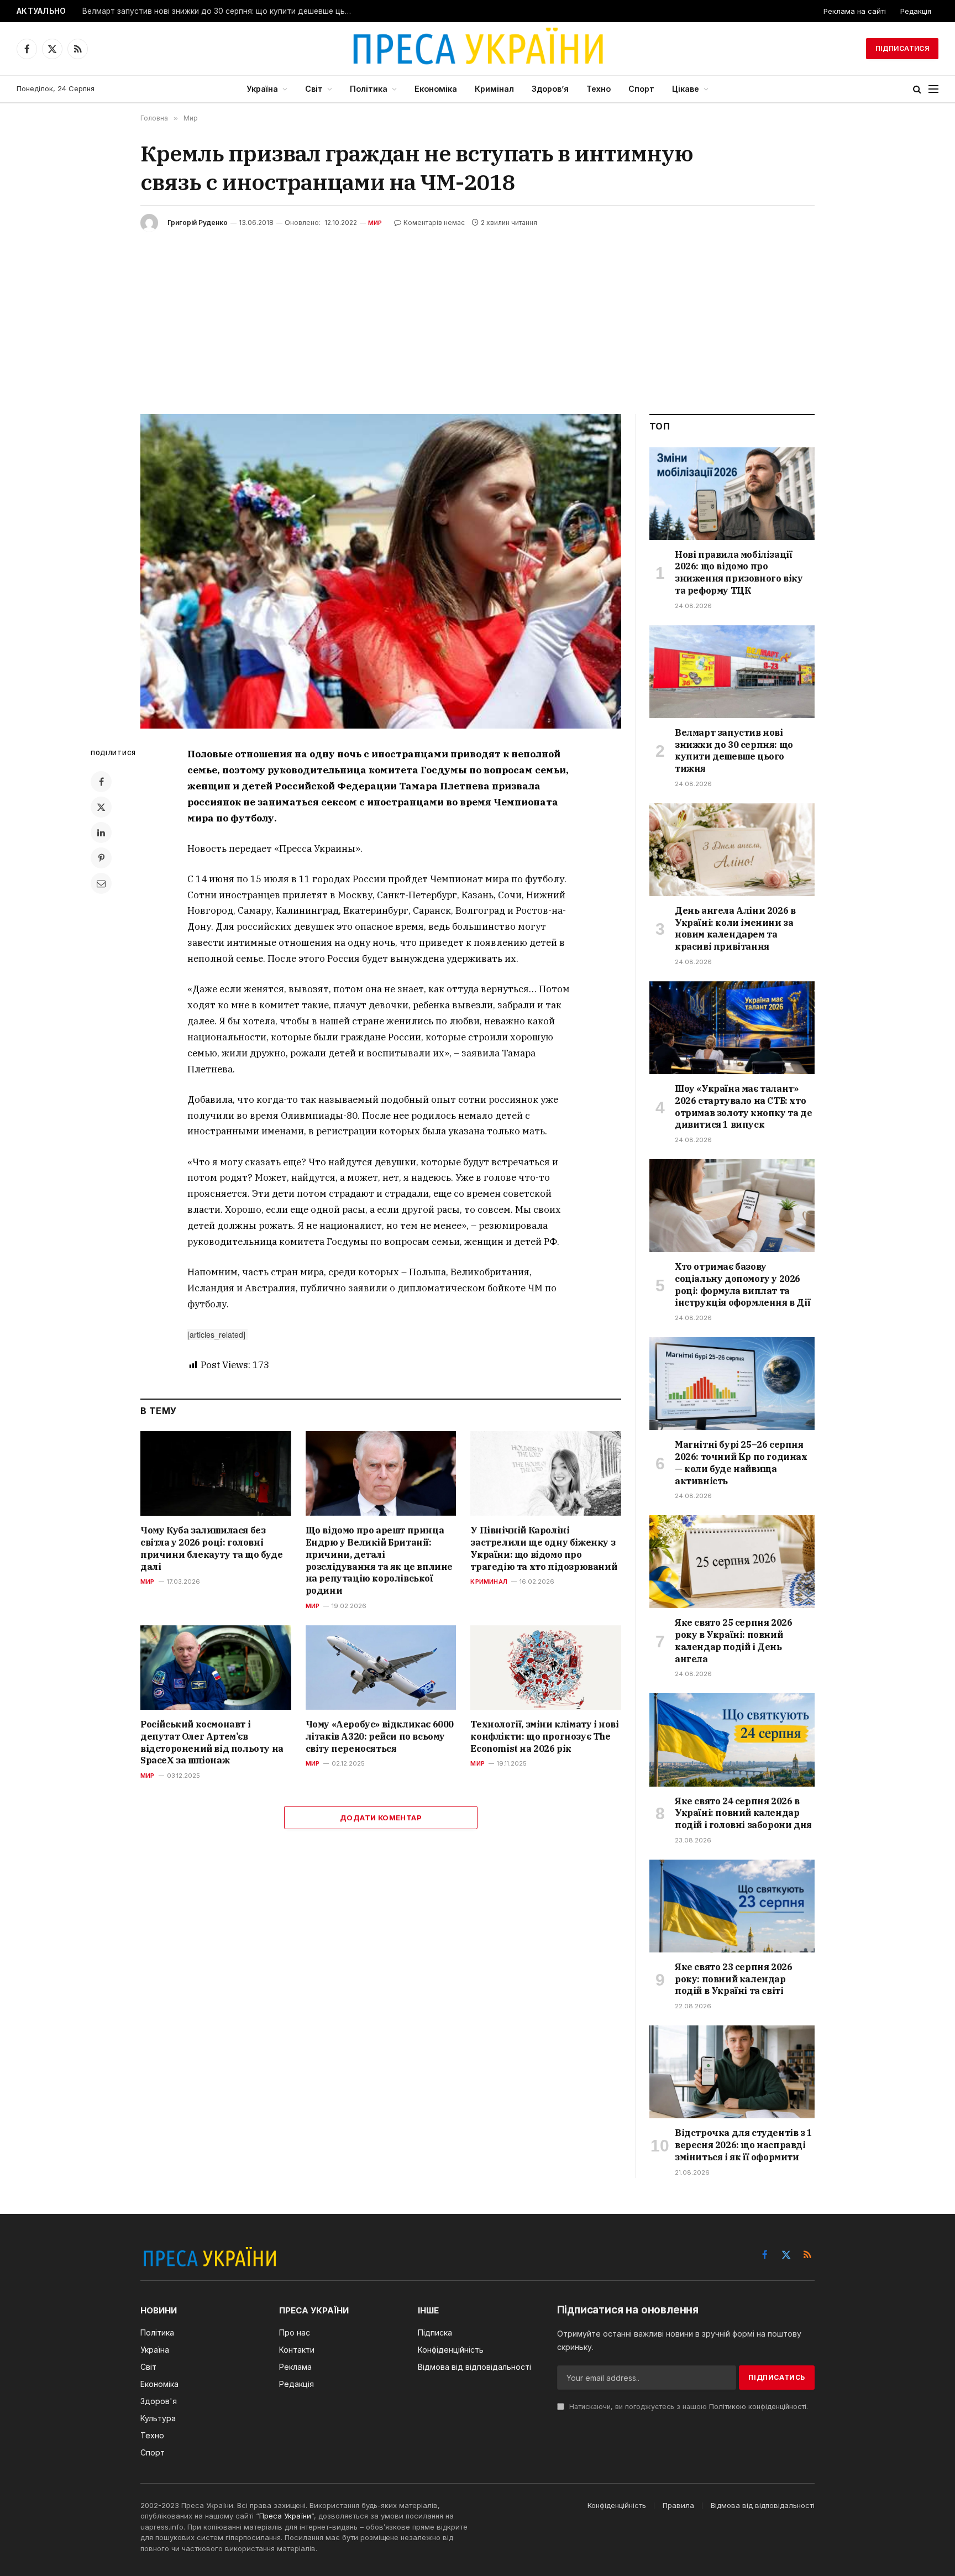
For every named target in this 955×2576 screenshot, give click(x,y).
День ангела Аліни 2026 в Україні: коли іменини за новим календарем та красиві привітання (735, 928)
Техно (599, 89)
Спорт (641, 89)
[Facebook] (101, 782)
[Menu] (933, 89)
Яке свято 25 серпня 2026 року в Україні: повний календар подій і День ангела (733, 1640)
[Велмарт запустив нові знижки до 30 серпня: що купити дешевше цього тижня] (732, 672)
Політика (369, 89)
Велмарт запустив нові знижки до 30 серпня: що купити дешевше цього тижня (221, 11)
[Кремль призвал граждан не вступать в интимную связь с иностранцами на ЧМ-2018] (381, 571)
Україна (262, 89)
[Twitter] (101, 807)
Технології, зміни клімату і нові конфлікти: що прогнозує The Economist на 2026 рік (544, 1736)
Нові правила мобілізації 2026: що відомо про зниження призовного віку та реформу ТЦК (739, 572)
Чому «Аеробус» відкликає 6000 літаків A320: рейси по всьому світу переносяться (380, 1736)
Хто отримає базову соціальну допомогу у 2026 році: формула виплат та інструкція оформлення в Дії (743, 1284)
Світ (314, 89)
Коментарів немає (434, 222)
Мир (375, 223)
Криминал (489, 1582)
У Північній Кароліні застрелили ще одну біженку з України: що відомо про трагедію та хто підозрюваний (544, 1548)
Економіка (436, 89)
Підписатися (902, 48)
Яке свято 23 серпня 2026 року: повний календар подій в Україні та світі (733, 1979)
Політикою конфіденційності (758, 2407)
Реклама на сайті (855, 11)
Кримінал (494, 89)
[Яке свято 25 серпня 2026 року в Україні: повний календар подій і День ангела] (732, 1562)
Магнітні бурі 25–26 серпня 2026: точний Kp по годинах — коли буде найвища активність (741, 1462)
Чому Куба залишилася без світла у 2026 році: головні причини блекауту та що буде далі (211, 1548)
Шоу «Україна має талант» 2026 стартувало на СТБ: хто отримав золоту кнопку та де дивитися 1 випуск (743, 1106)
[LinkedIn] (101, 833)
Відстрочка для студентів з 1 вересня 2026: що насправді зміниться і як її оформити (744, 2145)
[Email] (101, 883)
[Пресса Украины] (478, 49)
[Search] (917, 89)
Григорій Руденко (198, 222)
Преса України (285, 2516)
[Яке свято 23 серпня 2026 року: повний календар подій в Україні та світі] (732, 1906)
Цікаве (686, 89)
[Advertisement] (478, 315)
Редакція (916, 11)
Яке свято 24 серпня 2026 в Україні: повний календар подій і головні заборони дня (743, 1813)
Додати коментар (381, 1818)
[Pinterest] (101, 858)
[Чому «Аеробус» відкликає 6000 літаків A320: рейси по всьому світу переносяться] (381, 1667)
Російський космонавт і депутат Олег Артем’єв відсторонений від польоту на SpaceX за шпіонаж (212, 1742)
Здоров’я (550, 89)
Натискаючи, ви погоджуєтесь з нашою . (688, 2407)
